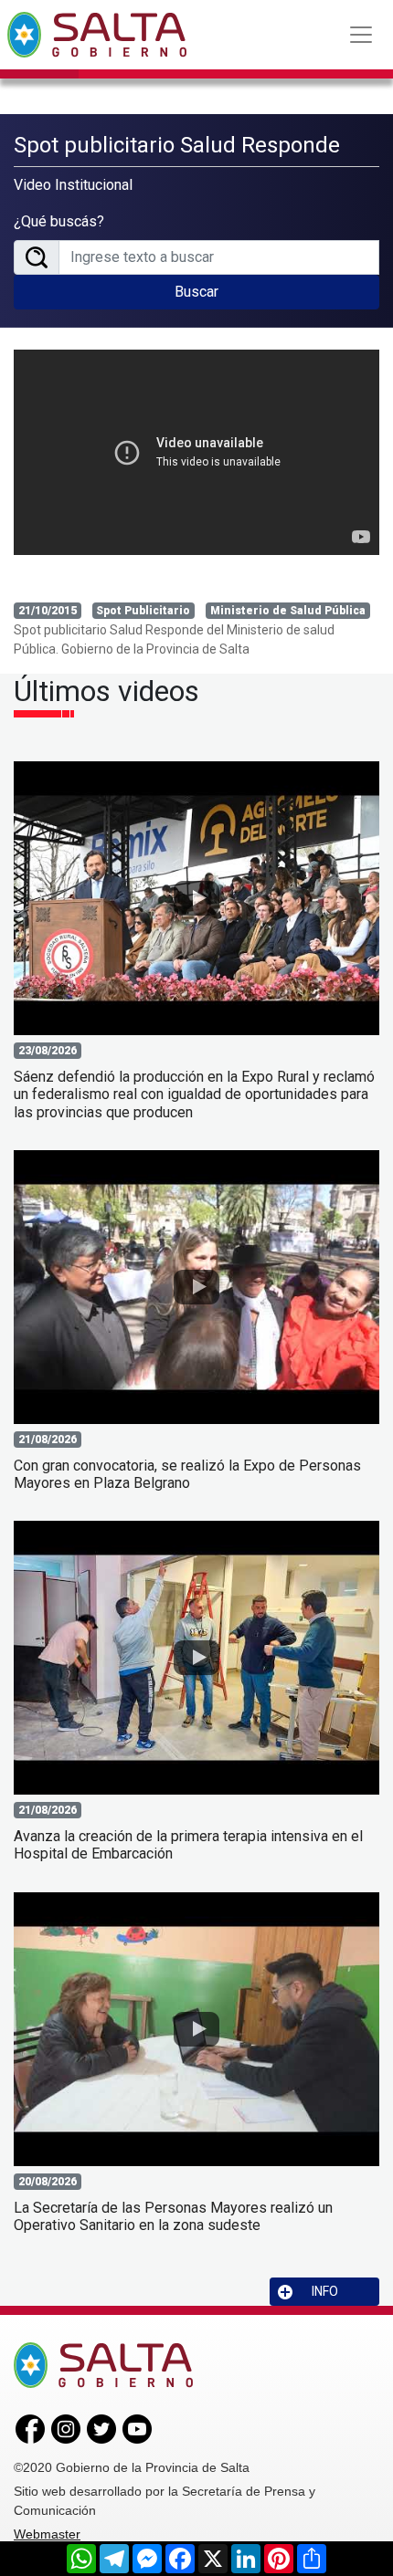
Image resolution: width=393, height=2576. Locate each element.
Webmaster (47, 2534)
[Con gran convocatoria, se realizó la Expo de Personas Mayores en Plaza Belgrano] (196, 1287)
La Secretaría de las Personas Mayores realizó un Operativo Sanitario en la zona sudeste (173, 2216)
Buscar (196, 292)
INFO (325, 2291)
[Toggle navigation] (361, 35)
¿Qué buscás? (59, 221)
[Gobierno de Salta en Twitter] (101, 2428)
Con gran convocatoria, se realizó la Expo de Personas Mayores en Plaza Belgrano (187, 1474)
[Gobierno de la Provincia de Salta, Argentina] (97, 35)
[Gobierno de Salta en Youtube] (137, 2428)
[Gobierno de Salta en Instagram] (66, 2428)
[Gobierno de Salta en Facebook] (30, 2428)
